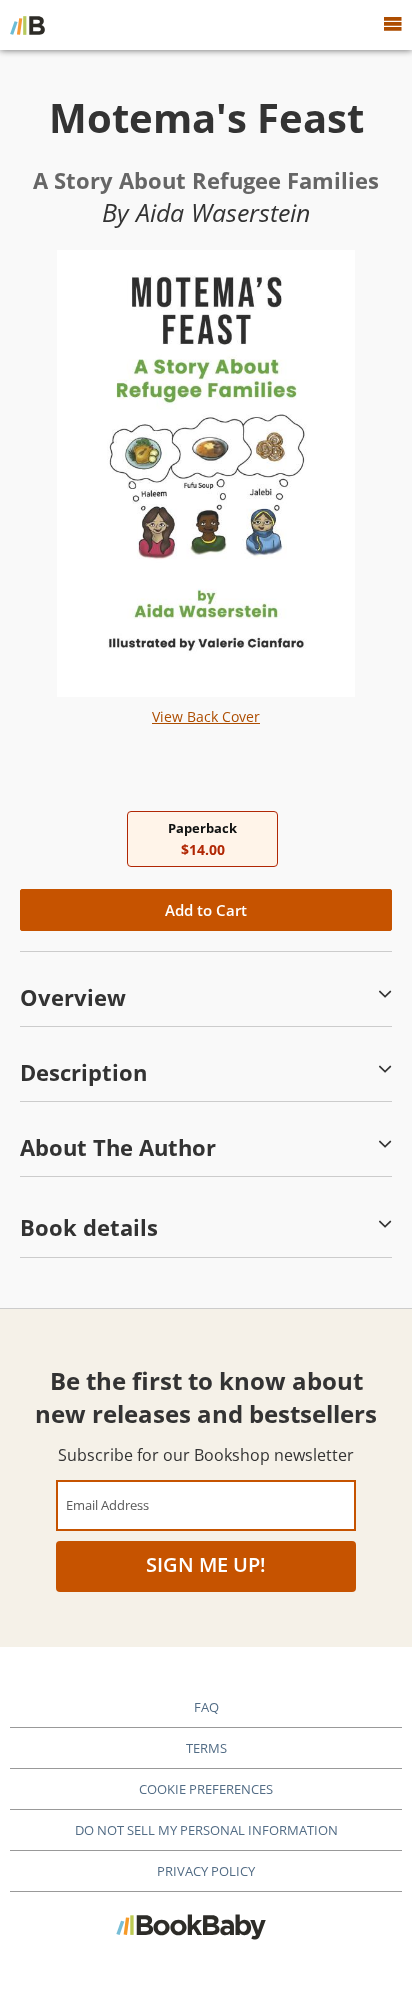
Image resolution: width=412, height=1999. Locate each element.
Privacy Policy (206, 1871)
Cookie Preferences (206, 1789)
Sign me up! (206, 1564)
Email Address (107, 1504)
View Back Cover (206, 716)
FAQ (206, 1707)
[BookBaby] (27, 25)
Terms (206, 1748)
